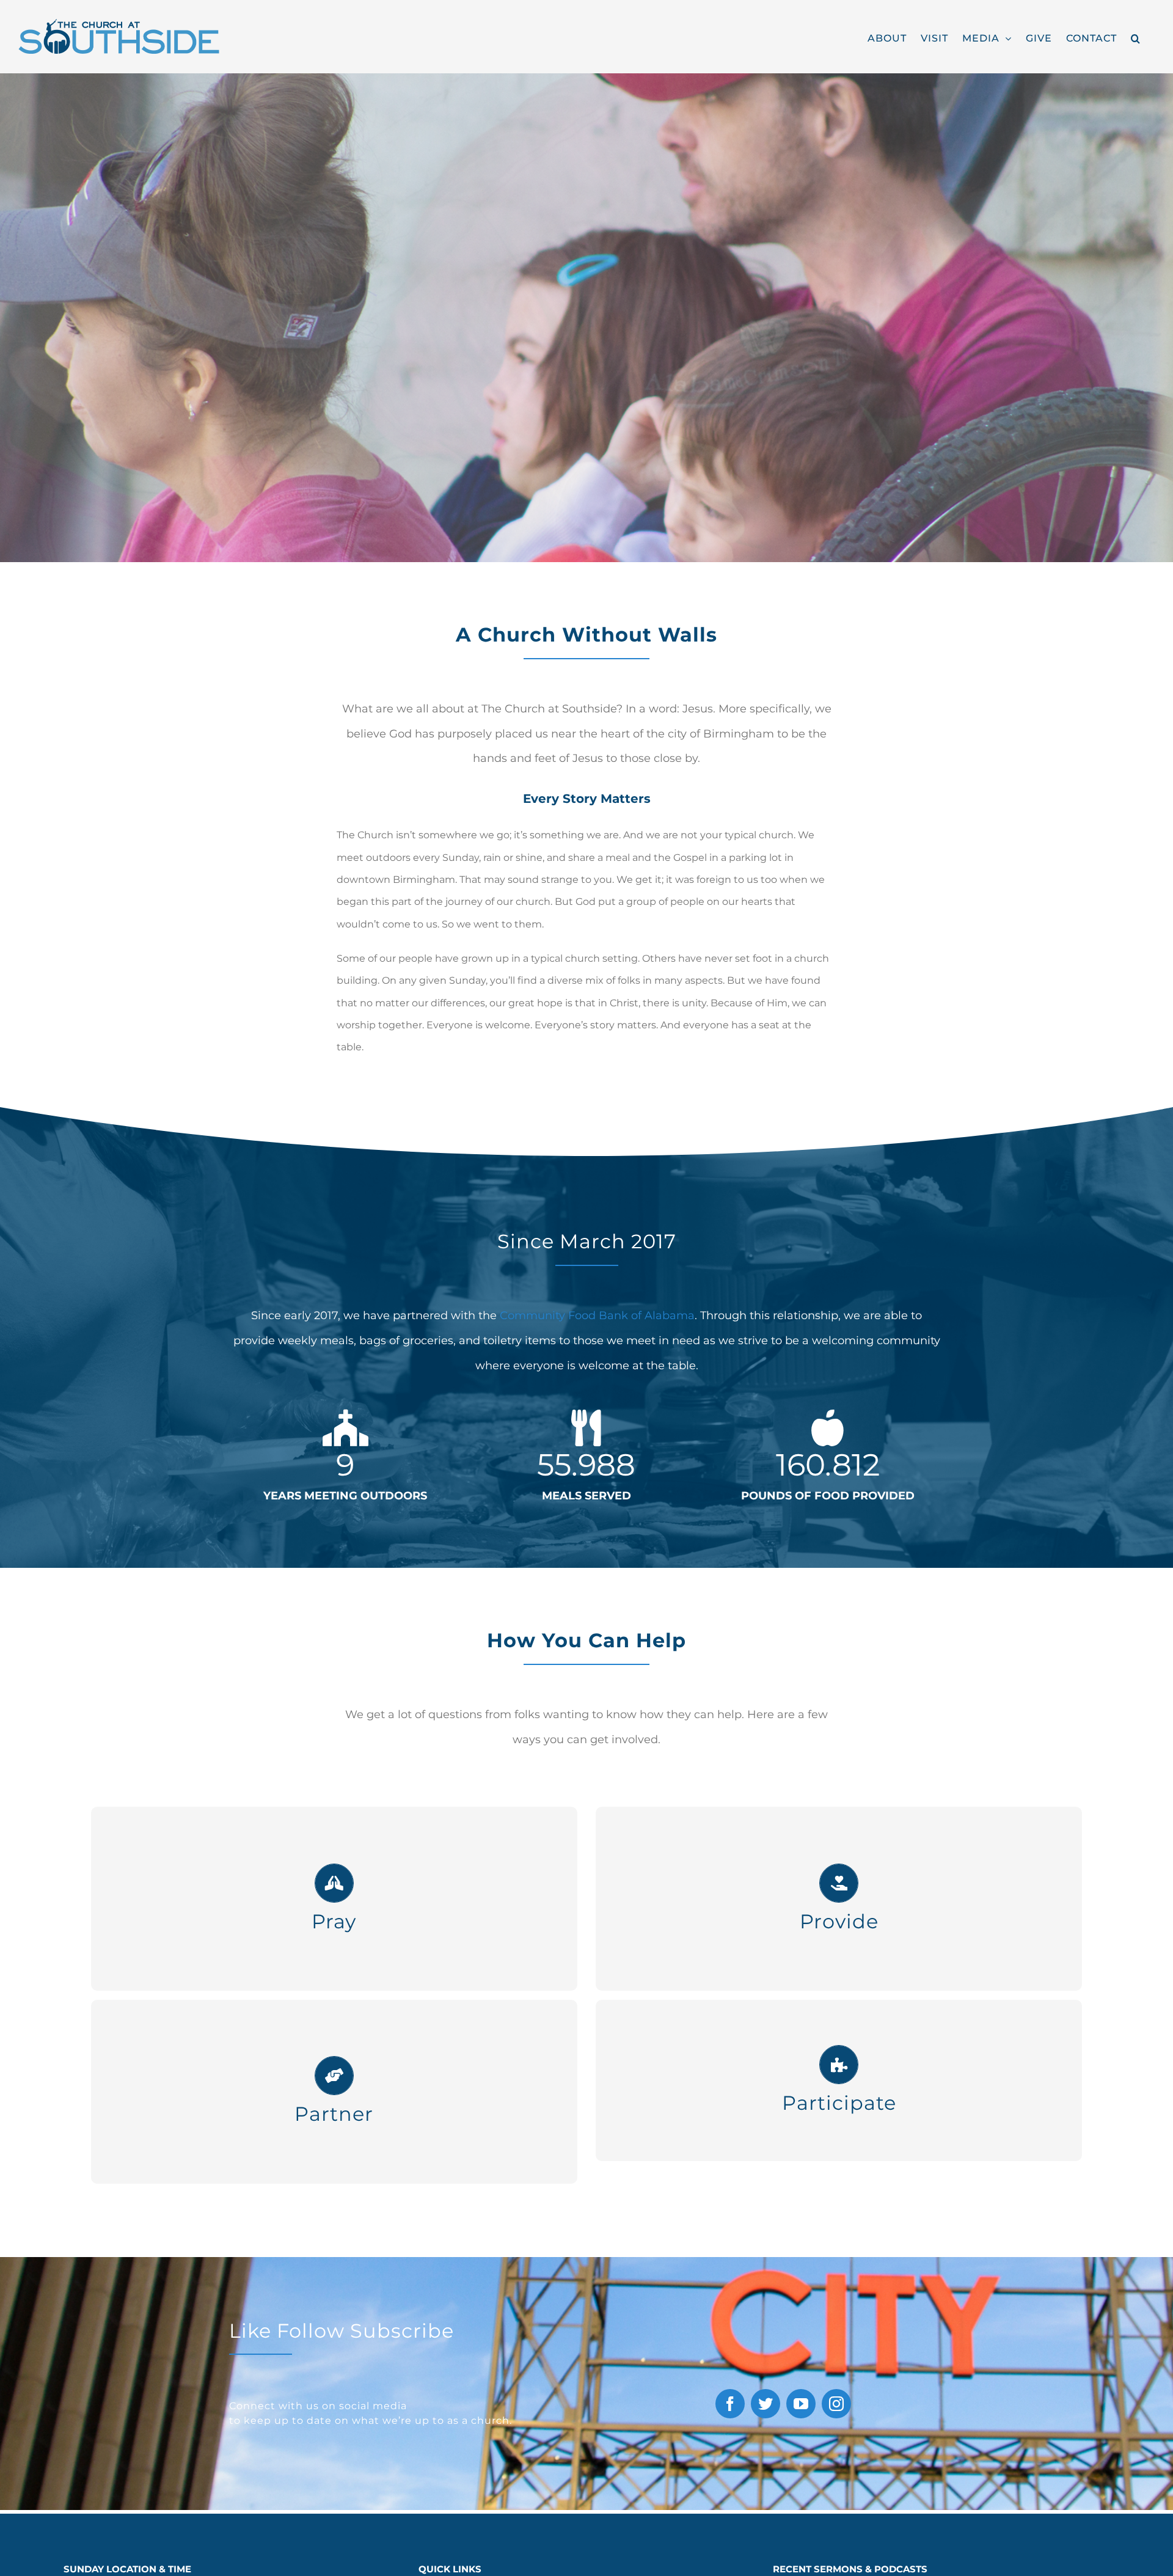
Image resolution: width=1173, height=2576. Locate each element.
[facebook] (730, 2404)
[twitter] (766, 2404)
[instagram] (836, 2404)
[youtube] (801, 2404)
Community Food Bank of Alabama (597, 1315)
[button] (1136, 37)
